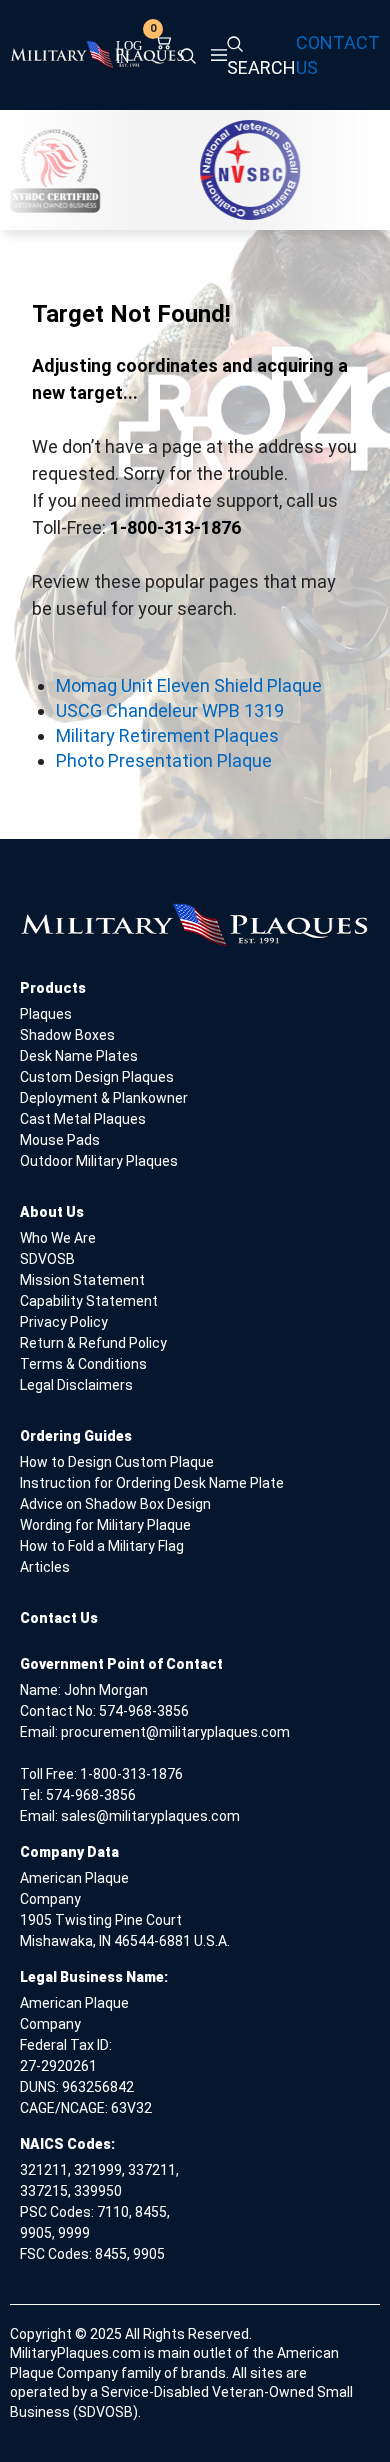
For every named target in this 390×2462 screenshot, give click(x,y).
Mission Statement (82, 1280)
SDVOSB (47, 1259)
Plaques (46, 1014)
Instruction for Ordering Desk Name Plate (152, 1483)
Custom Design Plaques (97, 1077)
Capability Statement (89, 1301)
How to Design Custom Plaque (117, 1462)
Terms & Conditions (83, 1364)
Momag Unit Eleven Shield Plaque (189, 685)
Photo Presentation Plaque (164, 760)
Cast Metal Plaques (83, 1119)
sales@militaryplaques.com (150, 1816)
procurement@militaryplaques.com (175, 1732)
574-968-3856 (144, 1711)
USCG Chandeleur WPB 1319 (170, 710)
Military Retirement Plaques (167, 735)
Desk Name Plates (79, 1056)
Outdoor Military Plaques (99, 1161)
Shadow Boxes (67, 1035)
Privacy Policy (64, 1322)
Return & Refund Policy (93, 1343)
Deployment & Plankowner (104, 1098)
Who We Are (58, 1238)
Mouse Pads (60, 1140)
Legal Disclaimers (76, 1385)
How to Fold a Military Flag (102, 1546)
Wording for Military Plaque (105, 1525)
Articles (45, 1567)
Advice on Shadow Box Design (115, 1504)
